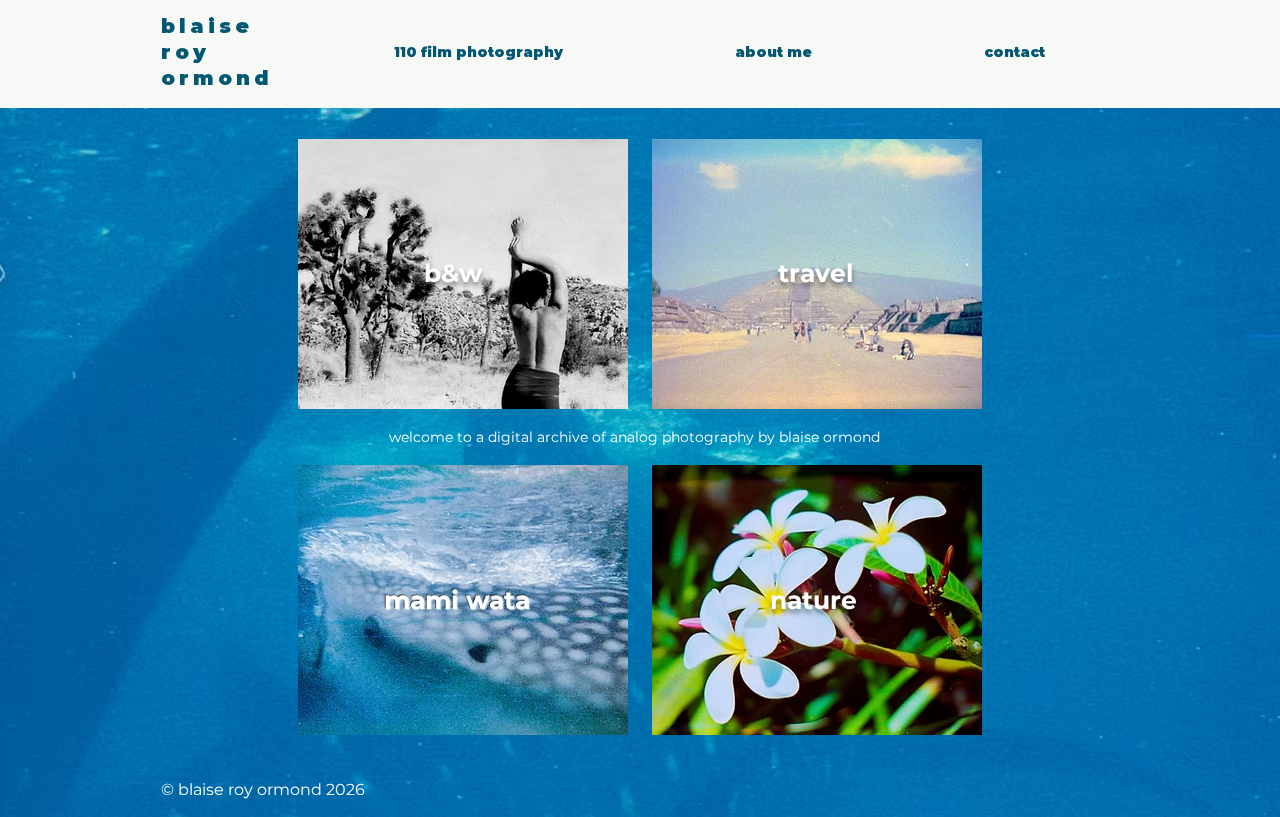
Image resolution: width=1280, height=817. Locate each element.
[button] (478, 52)
